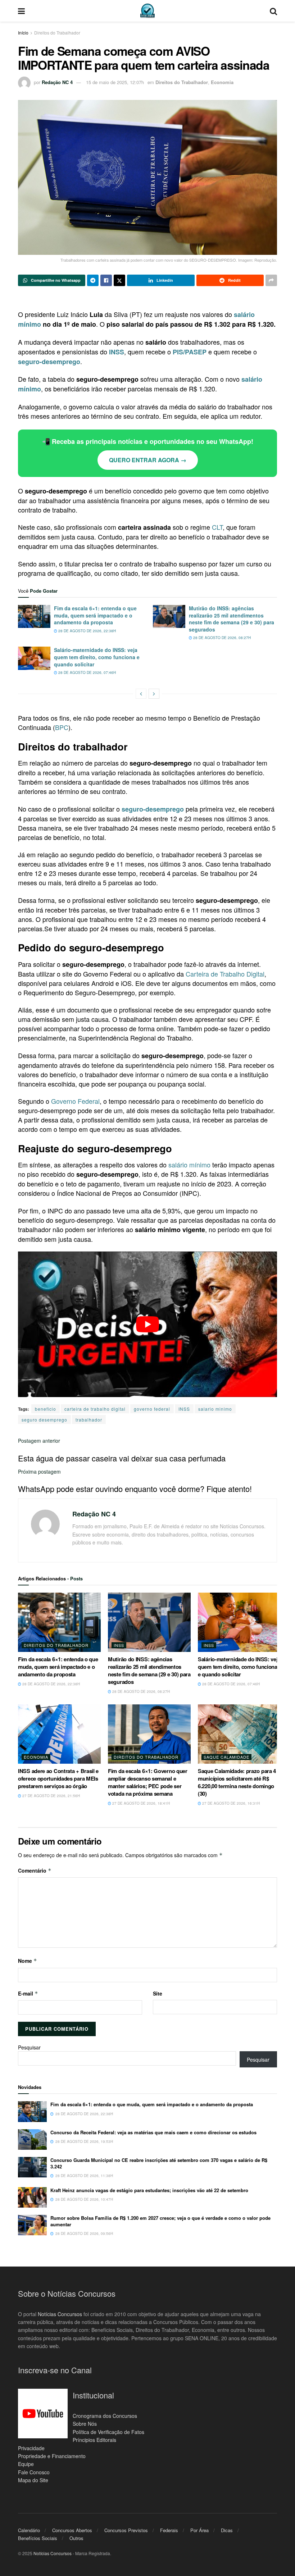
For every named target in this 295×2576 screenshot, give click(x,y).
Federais (169, 2530)
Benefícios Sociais (38, 2538)
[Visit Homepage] (147, 11)
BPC (62, 727)
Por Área (199, 2530)
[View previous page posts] (141, 694)
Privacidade (31, 2448)
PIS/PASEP (190, 352)
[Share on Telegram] (93, 280)
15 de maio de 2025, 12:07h (115, 82)
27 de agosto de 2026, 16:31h (230, 1803)
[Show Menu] (21, 11)
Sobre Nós (85, 2424)
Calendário (29, 2530)
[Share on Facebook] (106, 280)
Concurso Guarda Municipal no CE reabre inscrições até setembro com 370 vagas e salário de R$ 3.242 (159, 2163)
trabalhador (89, 1420)
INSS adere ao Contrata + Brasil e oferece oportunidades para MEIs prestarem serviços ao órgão (58, 1778)
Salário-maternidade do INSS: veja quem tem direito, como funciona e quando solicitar (97, 657)
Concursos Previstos (126, 2530)
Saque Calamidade (226, 1757)
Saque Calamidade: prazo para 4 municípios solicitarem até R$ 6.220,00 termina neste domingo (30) (237, 1782)
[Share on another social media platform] (271, 280)
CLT (217, 527)
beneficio (46, 1409)
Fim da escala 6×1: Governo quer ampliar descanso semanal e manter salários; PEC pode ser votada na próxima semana (148, 1782)
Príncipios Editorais (94, 2440)
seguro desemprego (44, 1420)
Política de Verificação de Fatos (108, 2432)
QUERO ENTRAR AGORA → (148, 460)
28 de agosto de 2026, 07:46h (87, 672)
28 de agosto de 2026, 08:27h (221, 638)
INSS (117, 352)
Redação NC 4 (57, 82)
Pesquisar (29, 2047)
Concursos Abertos (72, 2530)
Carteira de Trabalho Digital (225, 974)
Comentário (35, 1870)
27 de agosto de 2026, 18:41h (140, 1803)
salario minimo (215, 1409)
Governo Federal (75, 1101)
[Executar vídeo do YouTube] (147, 1324)
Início (23, 33)
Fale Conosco (34, 2472)
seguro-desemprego (49, 362)
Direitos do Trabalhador (57, 33)
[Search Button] (273, 11)
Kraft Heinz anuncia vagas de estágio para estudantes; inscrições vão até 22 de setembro (149, 2190)
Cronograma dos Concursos (105, 2415)
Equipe (26, 2464)
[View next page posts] (154, 694)
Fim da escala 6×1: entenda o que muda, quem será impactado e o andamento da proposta (95, 615)
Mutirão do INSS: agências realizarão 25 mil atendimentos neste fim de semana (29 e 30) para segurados (232, 619)
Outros (76, 2538)
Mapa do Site (33, 2480)
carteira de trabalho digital (95, 1409)
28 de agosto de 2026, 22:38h (87, 631)
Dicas (227, 2530)
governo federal (152, 1409)
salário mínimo (189, 1165)
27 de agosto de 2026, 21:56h (51, 1796)
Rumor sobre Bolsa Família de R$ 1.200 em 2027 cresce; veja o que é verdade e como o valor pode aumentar (160, 2221)
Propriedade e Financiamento (52, 2456)
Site (158, 1993)
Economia (222, 82)
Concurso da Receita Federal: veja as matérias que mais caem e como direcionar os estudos (153, 2132)
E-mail (28, 1993)
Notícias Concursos (60, 2314)
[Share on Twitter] (119, 280)
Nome (28, 1961)
